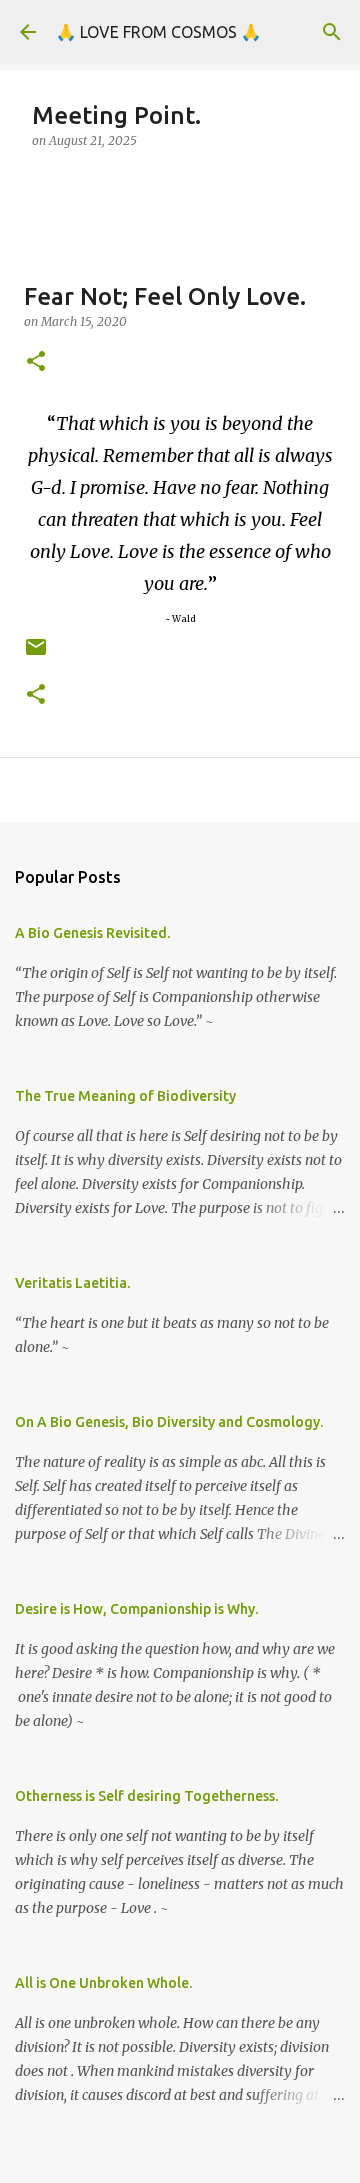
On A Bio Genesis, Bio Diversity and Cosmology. (169, 1422)
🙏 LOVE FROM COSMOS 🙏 (158, 32)
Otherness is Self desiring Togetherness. (146, 1796)
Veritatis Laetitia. (72, 1283)
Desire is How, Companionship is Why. (136, 1609)
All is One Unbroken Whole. (103, 1983)
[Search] (332, 32)
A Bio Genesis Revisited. (92, 933)
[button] (36, 362)
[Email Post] (36, 654)
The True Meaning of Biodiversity (125, 1096)
